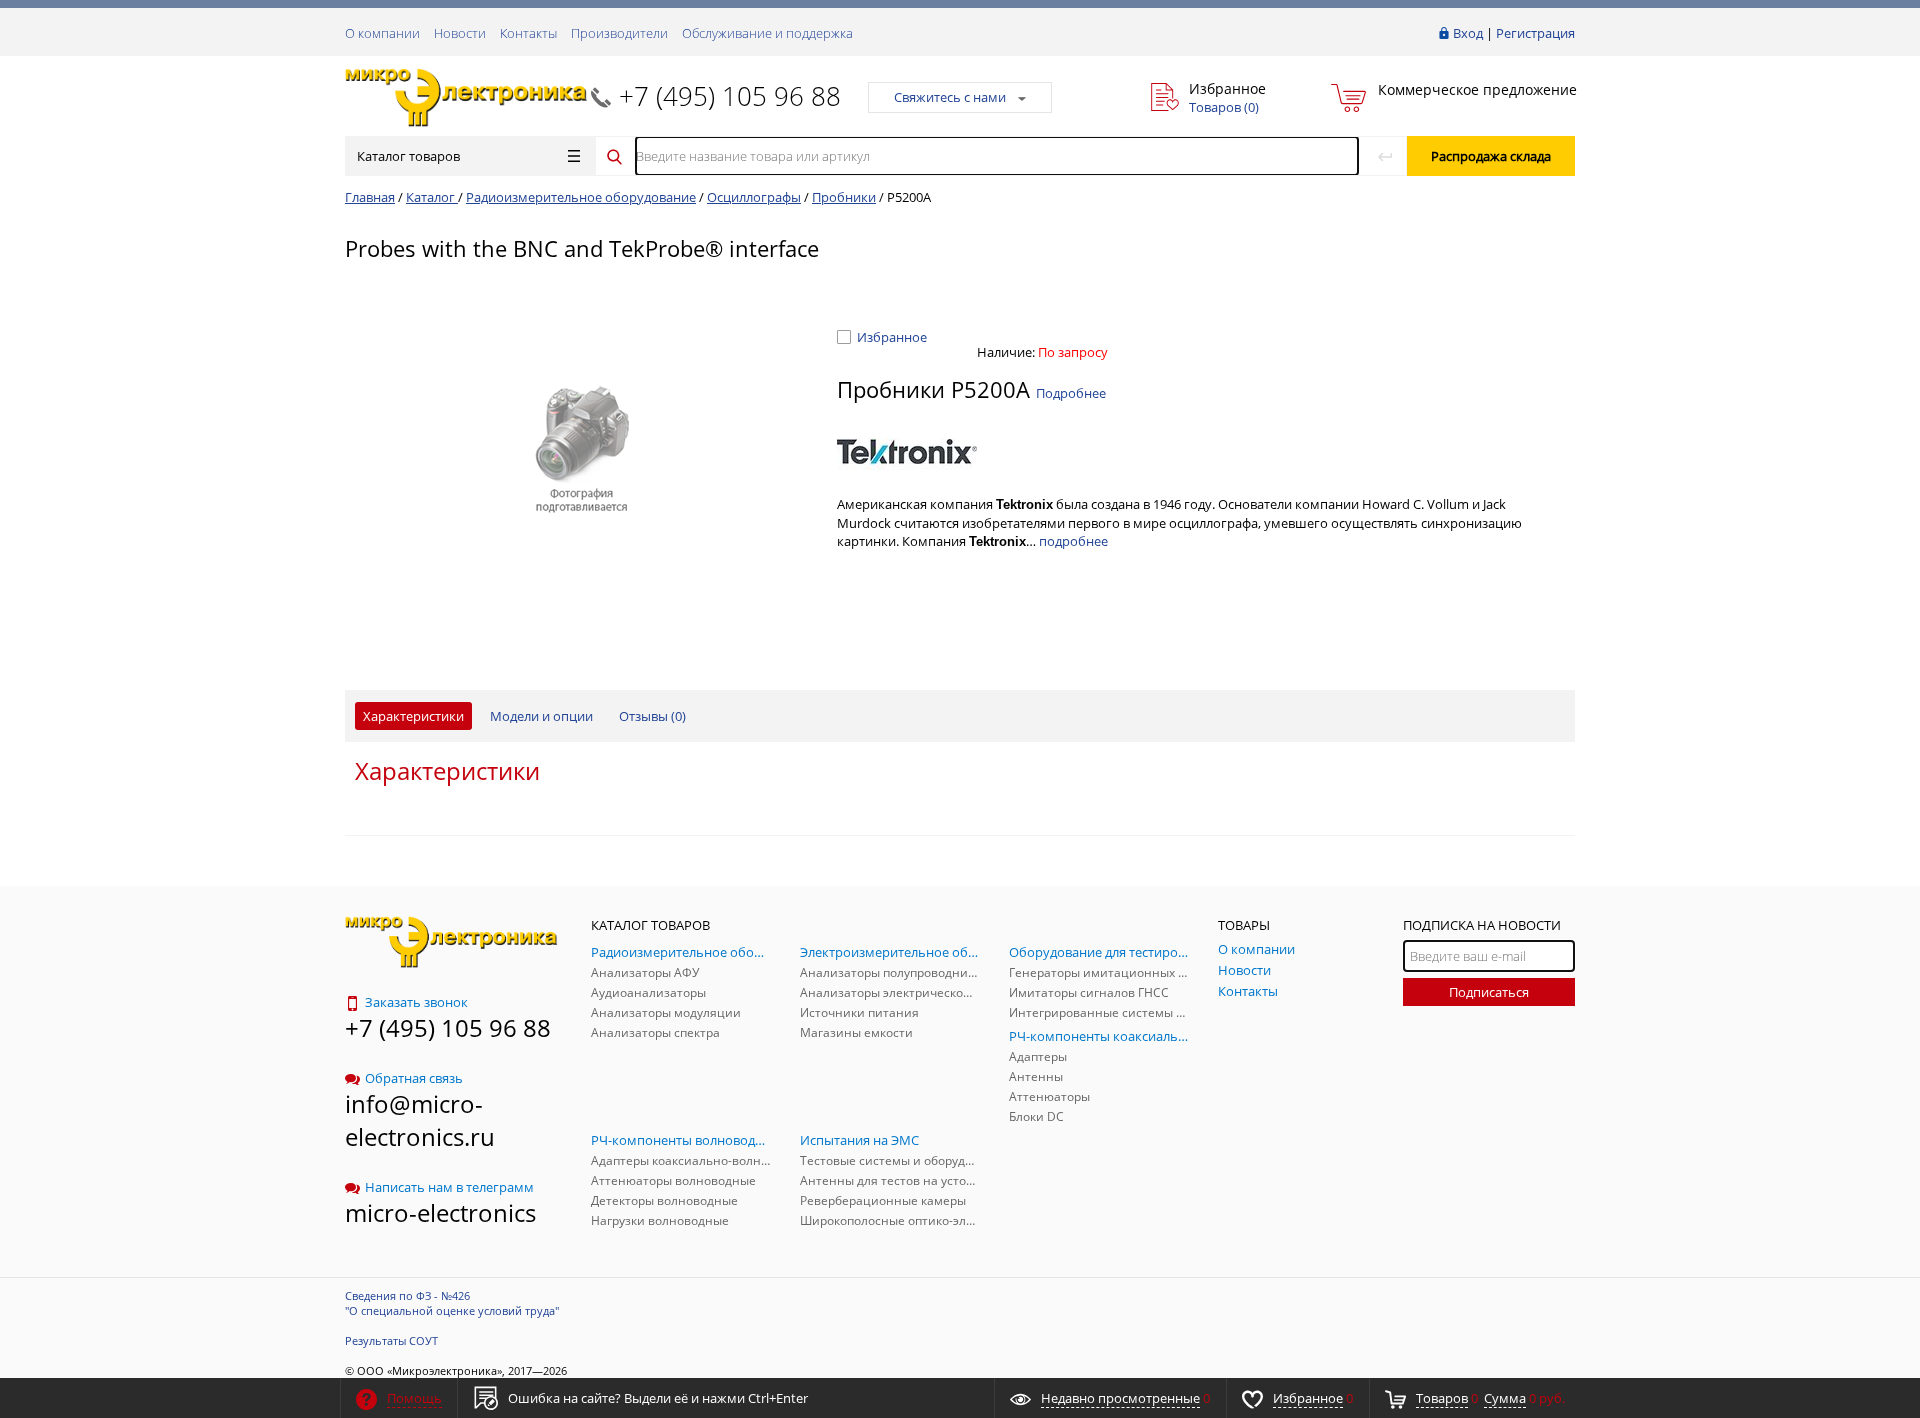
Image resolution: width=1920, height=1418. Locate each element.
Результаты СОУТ (391, 1340)
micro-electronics (440, 1212)
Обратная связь (414, 1078)
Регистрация (1535, 33)
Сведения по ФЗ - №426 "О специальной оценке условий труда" (452, 1303)
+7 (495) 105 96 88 (730, 96)
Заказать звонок (416, 1002)
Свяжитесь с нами (950, 97)
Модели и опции (541, 716)
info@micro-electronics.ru (420, 1120)
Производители (619, 33)
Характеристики (413, 716)
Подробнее (1071, 393)
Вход (1468, 33)
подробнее (1073, 541)
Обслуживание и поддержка (767, 33)
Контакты (528, 33)
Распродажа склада (1491, 156)
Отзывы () (652, 716)
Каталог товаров (408, 156)
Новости (460, 33)
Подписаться (1489, 992)
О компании (382, 33)
